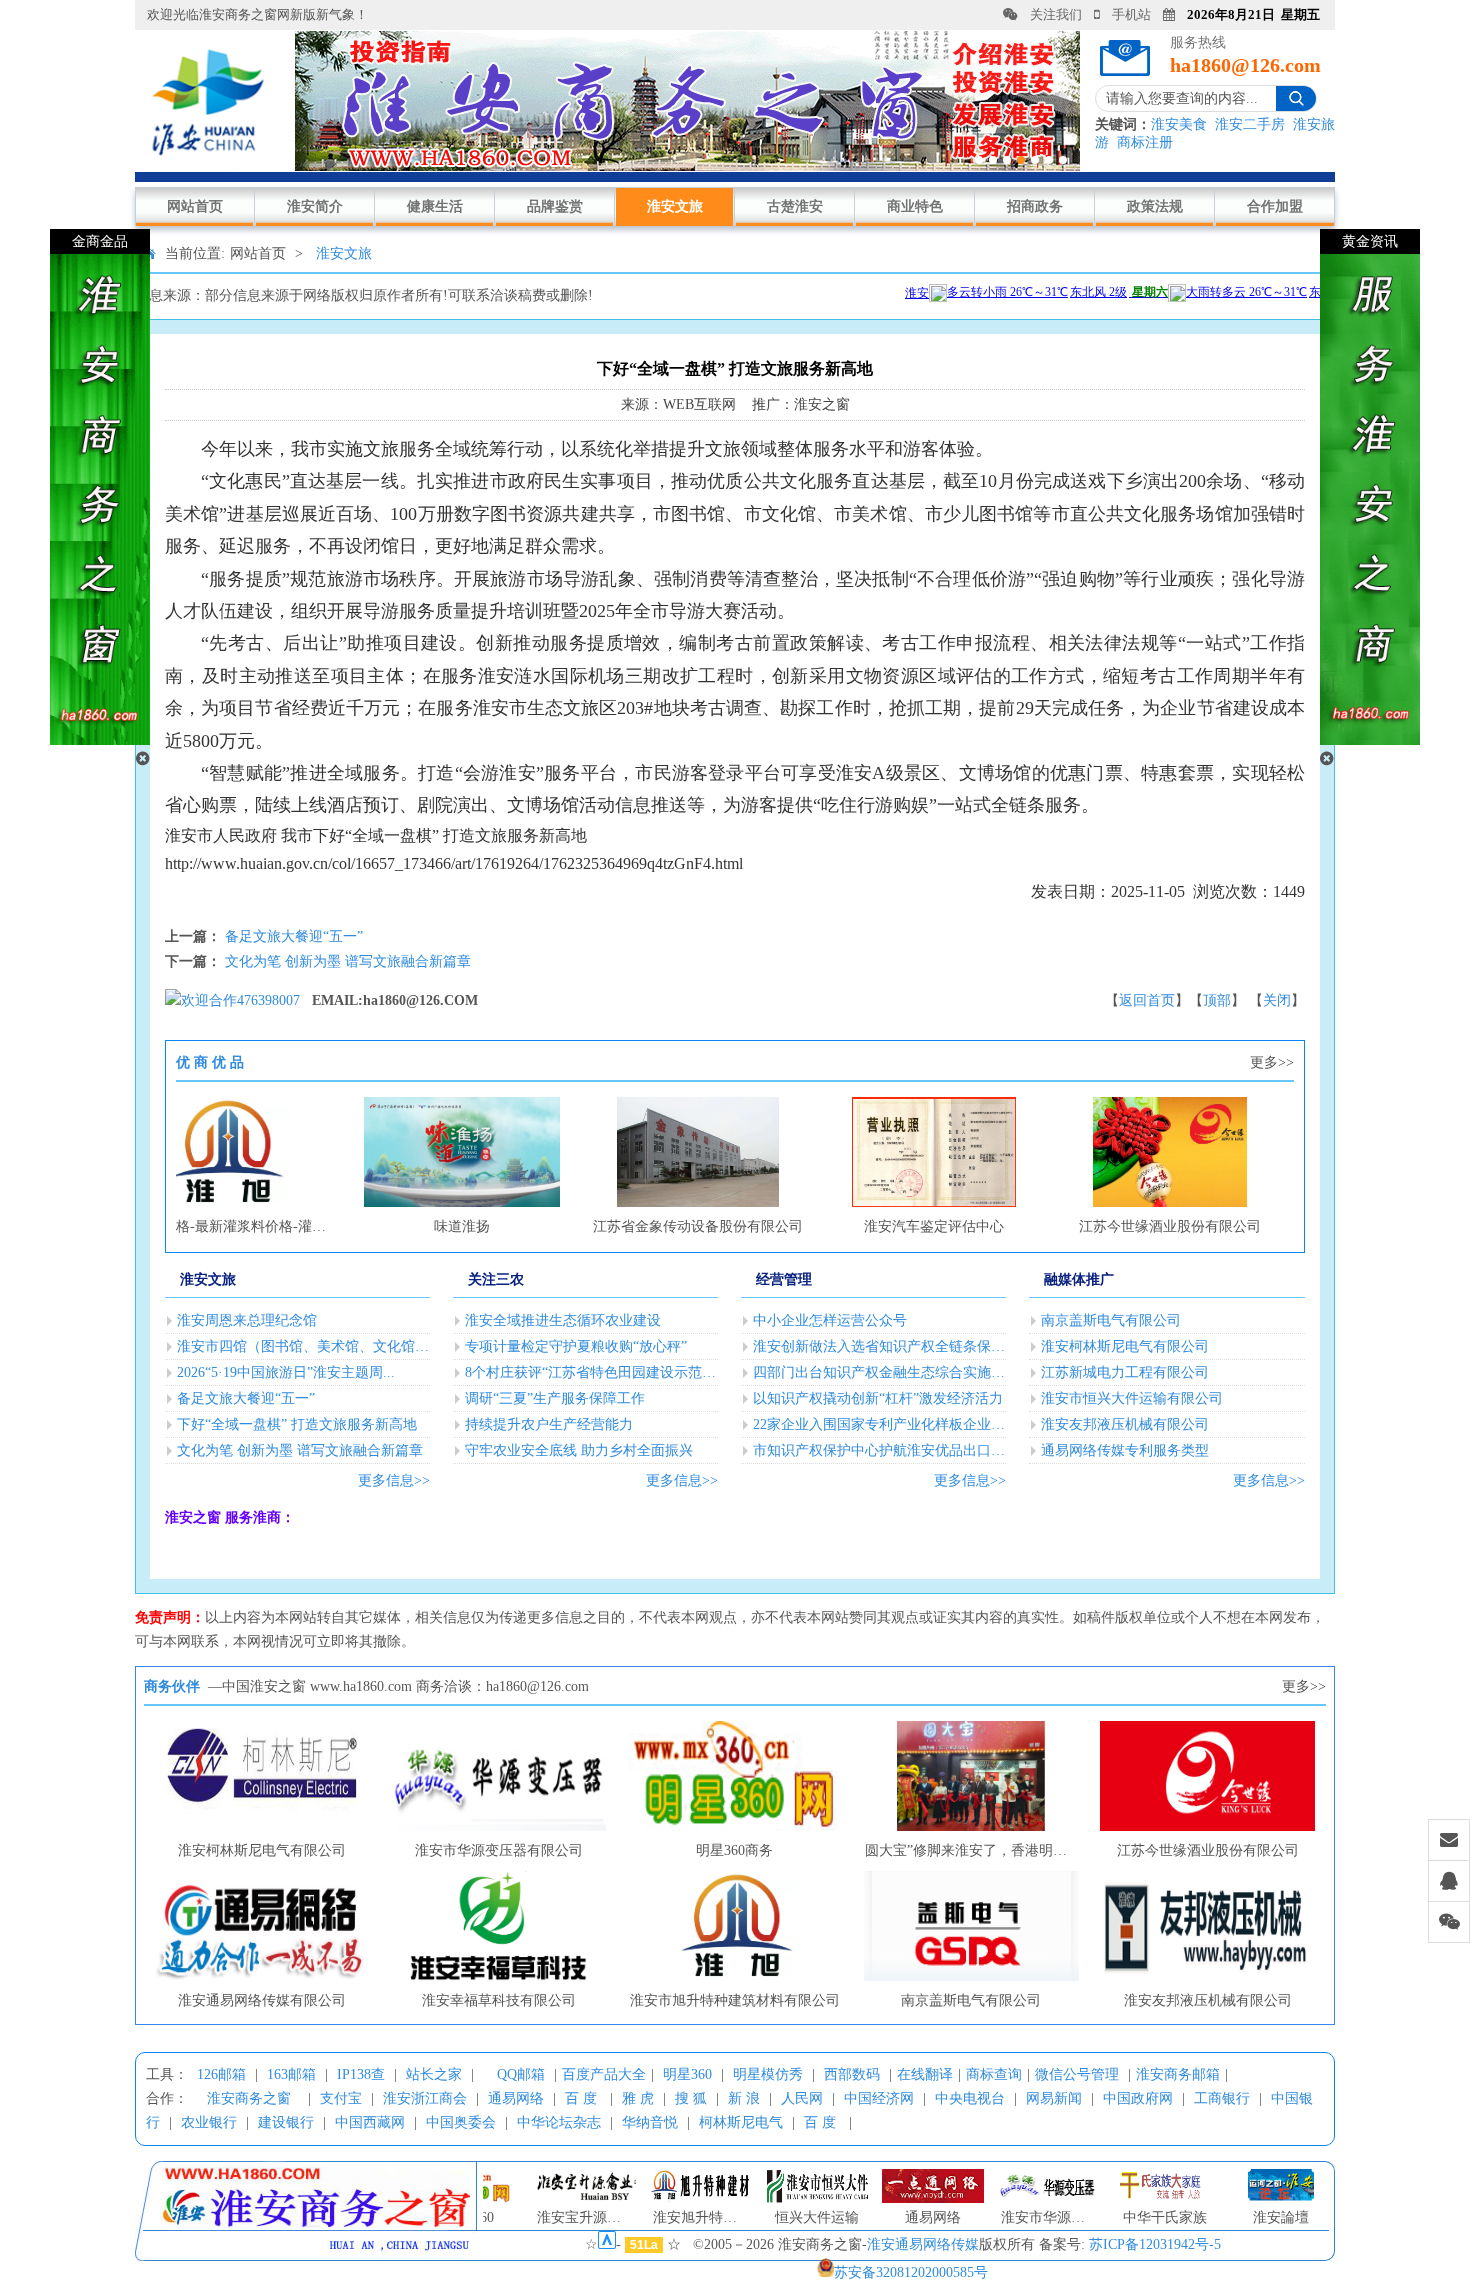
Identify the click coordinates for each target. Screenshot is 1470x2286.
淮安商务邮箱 (1178, 2074)
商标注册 (1145, 142)
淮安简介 (315, 206)
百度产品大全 (604, 2074)
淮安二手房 (1250, 124)
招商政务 (1035, 206)
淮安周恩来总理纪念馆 (247, 1320)
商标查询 (994, 2074)
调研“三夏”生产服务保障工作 (555, 1398)
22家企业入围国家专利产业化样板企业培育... (879, 1424)
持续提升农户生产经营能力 (549, 1424)
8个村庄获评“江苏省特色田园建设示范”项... (591, 1372)
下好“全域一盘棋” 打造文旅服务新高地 (297, 1424)
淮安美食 (1179, 124)
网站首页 (195, 206)
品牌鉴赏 (555, 206)
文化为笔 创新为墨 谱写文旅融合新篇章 (348, 961)
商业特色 (915, 206)
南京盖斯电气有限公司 (1111, 1320)
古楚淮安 (795, 206)
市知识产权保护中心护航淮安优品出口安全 (879, 1450)
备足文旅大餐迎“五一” (294, 936)
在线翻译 (925, 2074)
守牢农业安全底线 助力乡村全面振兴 (579, 1450)
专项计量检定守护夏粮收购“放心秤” (576, 1346)
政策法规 (1155, 206)
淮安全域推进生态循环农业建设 (563, 1320)
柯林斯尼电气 (741, 2122)
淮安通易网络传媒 (923, 2244)
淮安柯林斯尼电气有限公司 (1125, 1346)
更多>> (1272, 1062)
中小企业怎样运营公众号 (830, 1320)
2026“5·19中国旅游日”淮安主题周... (286, 1372)
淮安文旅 (675, 206)
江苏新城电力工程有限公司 (1125, 1372)
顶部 (1217, 1000)
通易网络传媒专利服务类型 (1125, 1450)
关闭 (1277, 1000)
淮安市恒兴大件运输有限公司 (1132, 1398)
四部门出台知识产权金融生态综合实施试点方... (879, 1372)
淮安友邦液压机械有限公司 (1125, 1424)
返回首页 (1147, 1000)
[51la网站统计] (607, 2244)
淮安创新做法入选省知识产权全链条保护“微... (879, 1346)
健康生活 (435, 206)
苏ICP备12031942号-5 (1155, 2244)
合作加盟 (1275, 206)
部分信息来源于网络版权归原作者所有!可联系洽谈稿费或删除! (399, 295)
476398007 (268, 1000)
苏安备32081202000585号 (911, 2272)
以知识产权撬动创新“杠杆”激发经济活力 (878, 1398)
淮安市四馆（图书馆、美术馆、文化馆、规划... (303, 1346)
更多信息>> (394, 1480)
